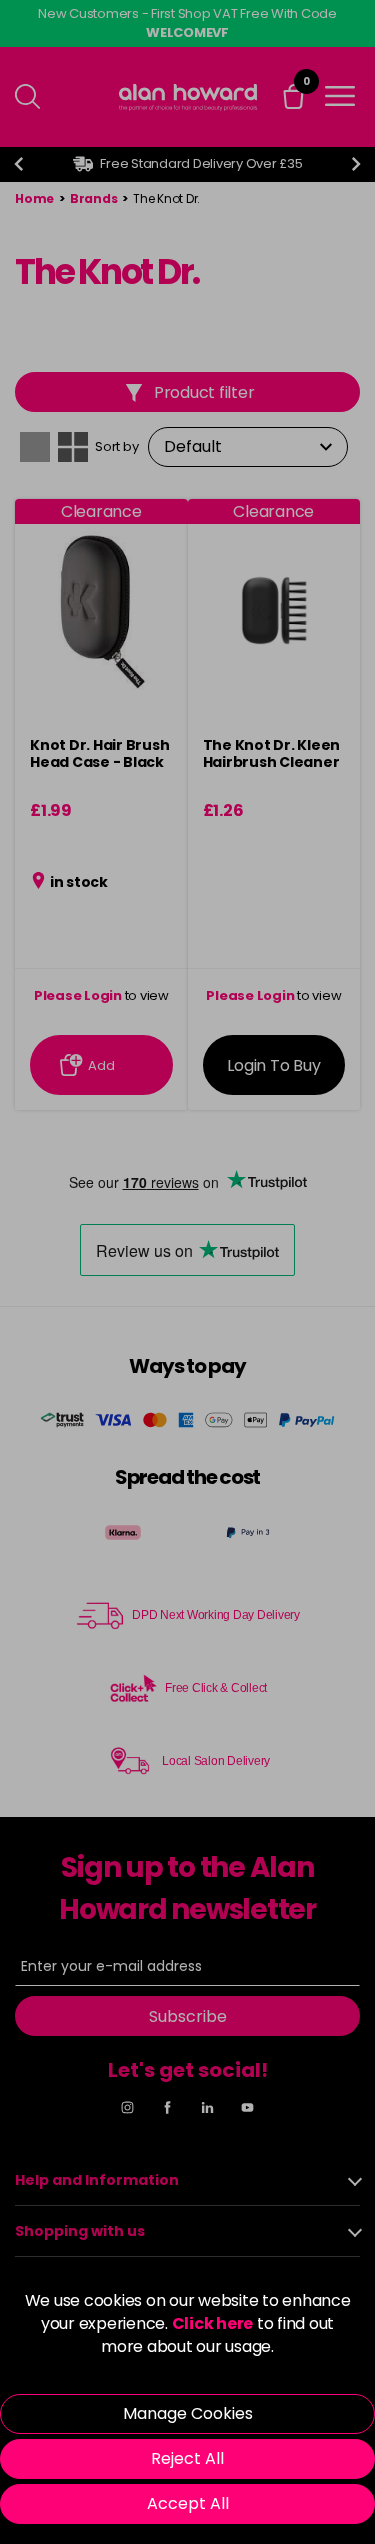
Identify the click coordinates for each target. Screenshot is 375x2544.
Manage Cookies (188, 2413)
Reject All (187, 2458)
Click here (213, 2323)
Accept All (188, 2503)
